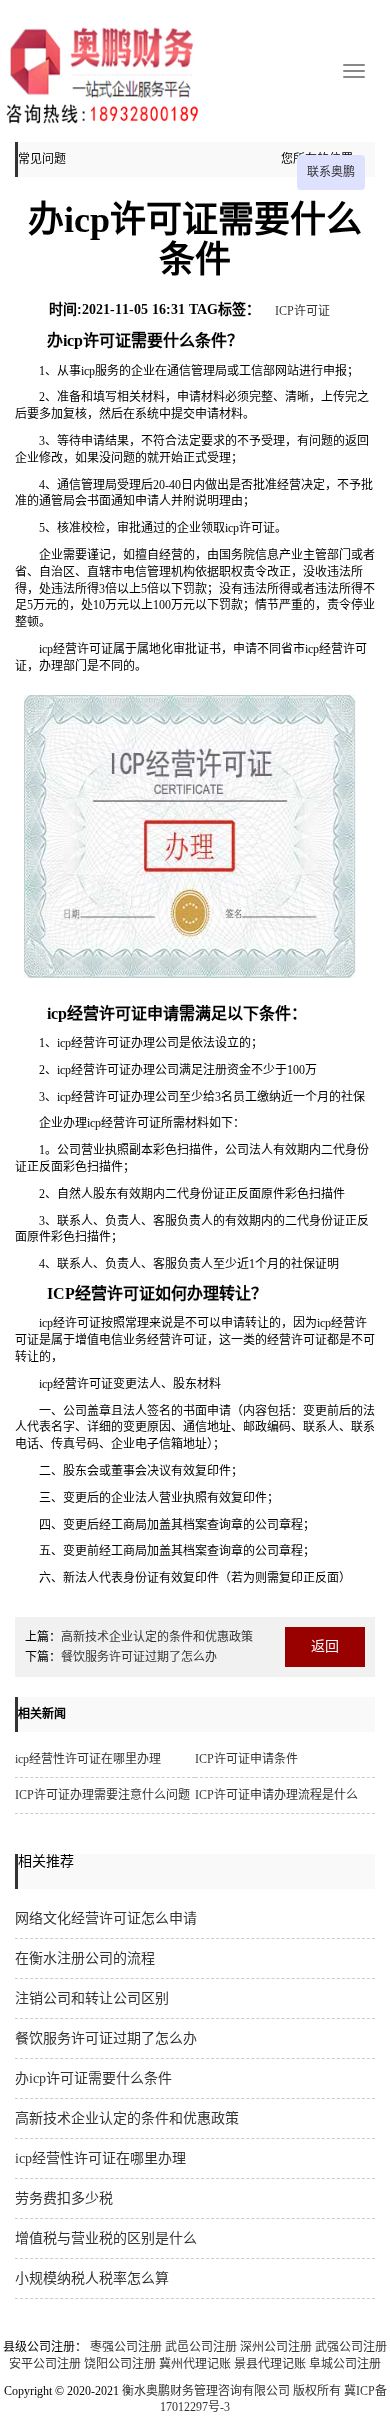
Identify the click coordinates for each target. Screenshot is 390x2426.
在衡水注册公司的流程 (85, 1958)
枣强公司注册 (126, 2347)
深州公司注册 (276, 2347)
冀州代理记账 (195, 2364)
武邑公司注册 (201, 2347)
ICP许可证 (302, 311)
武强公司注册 (351, 2347)
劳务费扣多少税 (64, 2198)
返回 (325, 1646)
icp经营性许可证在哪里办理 (88, 1759)
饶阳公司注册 (120, 2364)
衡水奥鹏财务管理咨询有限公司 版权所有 (231, 2391)
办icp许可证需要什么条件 (93, 2078)
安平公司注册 (45, 2364)
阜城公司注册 (345, 2364)
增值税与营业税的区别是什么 (106, 2238)
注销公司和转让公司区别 (92, 1998)
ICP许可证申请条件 (246, 1759)
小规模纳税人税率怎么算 (92, 2278)
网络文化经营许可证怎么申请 (106, 1918)
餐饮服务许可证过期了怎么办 (139, 1657)
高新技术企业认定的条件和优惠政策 (157, 1637)
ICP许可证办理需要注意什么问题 (102, 1795)
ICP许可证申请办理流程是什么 (276, 1795)
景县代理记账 (270, 2364)
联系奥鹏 (331, 172)
